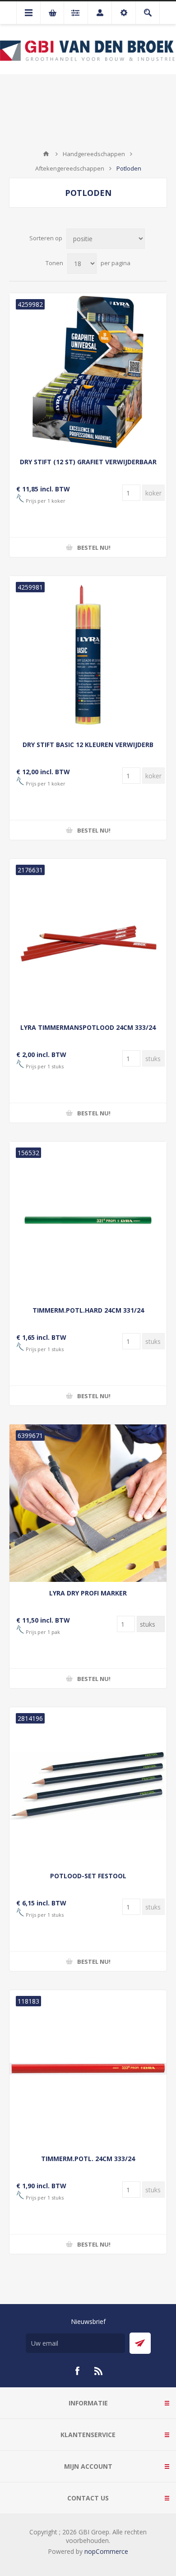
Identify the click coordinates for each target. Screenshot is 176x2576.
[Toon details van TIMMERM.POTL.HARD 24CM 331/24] (88, 1220)
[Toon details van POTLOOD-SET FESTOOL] (88, 1786)
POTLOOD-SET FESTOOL (88, 1876)
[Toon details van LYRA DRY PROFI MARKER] (88, 1503)
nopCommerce (106, 2551)
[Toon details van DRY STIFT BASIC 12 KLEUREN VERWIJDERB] (88, 655)
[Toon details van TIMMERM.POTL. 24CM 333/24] (88, 2069)
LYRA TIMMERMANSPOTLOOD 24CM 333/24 (88, 1027)
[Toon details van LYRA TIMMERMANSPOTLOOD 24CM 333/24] (88, 938)
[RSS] (99, 2371)
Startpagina (46, 154)
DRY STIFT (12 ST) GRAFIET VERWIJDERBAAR (88, 462)
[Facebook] (77, 2371)
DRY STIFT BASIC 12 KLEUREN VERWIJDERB (88, 745)
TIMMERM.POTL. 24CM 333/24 (88, 2159)
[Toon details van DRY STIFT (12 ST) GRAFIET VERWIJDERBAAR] (88, 372)
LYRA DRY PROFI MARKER (88, 1593)
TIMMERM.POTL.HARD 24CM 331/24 (88, 1310)
